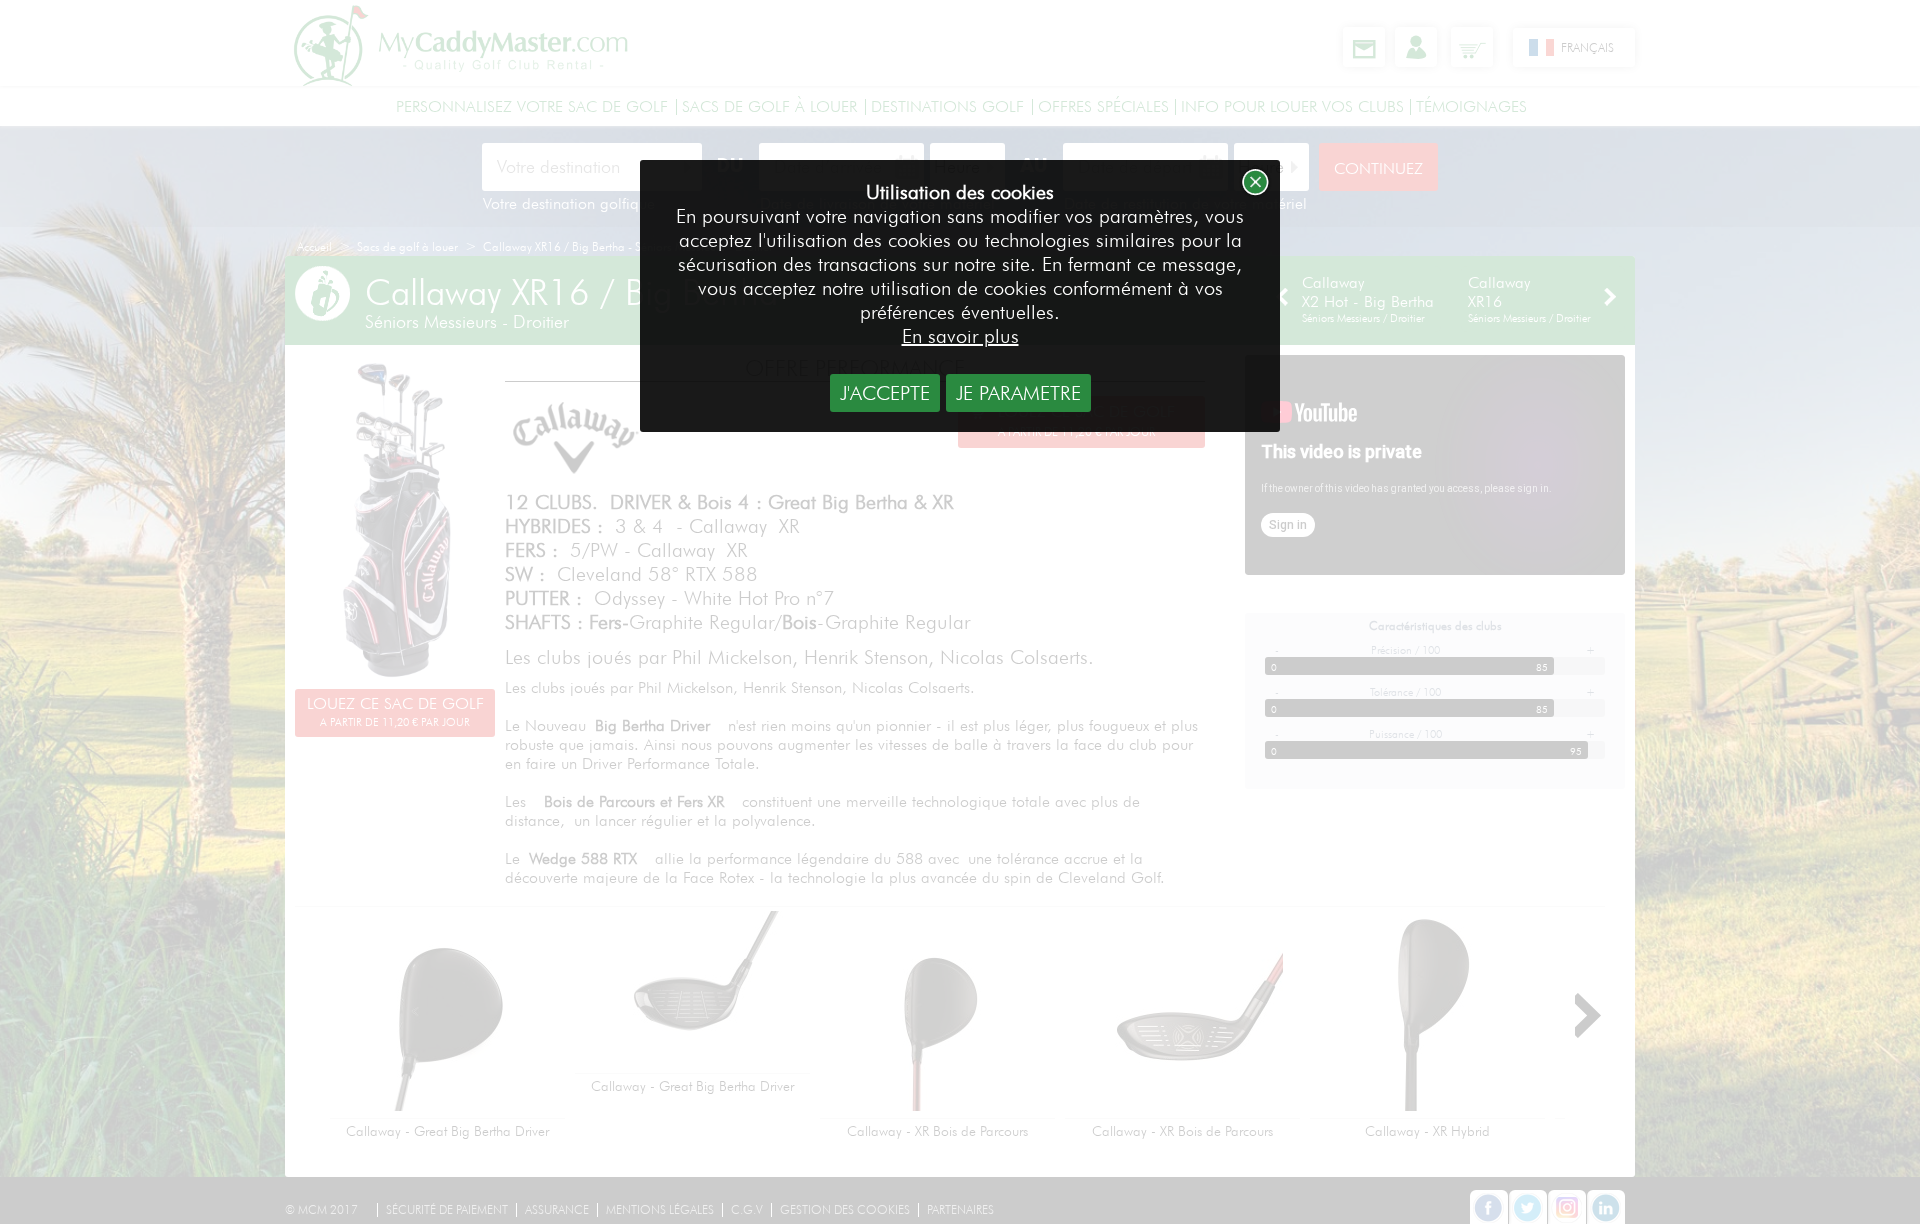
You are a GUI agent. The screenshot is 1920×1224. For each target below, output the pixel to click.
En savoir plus (960, 336)
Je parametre (1018, 393)
